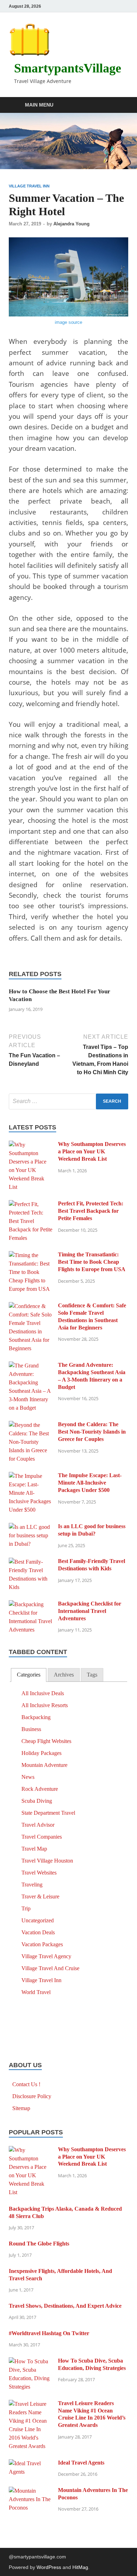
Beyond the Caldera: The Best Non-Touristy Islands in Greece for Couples (92, 1432)
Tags (92, 1675)
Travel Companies (42, 1837)
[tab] (29, 1675)
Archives (64, 1675)
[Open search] (119, 105)
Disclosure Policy (32, 2096)
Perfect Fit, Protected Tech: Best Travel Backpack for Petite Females (91, 1211)
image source (68, 322)
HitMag (80, 2567)
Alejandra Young (71, 224)
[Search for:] (68, 1101)
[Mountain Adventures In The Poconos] (31, 2491)
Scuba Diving (37, 1801)
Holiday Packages (41, 1753)
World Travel (36, 1992)
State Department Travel (48, 1813)
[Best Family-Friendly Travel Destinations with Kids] (31, 1562)
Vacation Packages (42, 1944)
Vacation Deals (38, 1932)
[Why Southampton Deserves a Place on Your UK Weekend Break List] (31, 1145)
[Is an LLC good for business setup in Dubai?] (31, 1527)
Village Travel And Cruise (50, 1968)
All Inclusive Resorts (45, 1705)
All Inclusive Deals (43, 1693)
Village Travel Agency (46, 1956)
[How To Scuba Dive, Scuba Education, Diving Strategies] (31, 2361)
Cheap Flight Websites (46, 1741)
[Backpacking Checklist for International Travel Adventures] (31, 1604)
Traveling (32, 1885)
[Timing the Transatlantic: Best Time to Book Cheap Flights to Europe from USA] (31, 1255)
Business (31, 1729)
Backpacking (36, 1717)
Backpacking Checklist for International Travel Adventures (90, 1611)
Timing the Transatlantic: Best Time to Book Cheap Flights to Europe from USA (92, 1262)
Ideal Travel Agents (81, 2463)
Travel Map (34, 1849)
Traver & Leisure (40, 1896)
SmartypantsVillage (68, 68)
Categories (29, 1675)
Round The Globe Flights (39, 2244)
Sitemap (21, 2108)
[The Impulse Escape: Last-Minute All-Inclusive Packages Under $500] (31, 1476)
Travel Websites (39, 1873)
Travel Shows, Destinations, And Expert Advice (65, 2306)
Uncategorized (38, 1920)
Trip (26, 1908)
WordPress (49, 2567)
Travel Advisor (38, 1825)
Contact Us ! (26, 2084)
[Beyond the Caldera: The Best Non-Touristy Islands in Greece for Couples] (31, 1425)
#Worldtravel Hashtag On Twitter (49, 2333)
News (28, 1777)
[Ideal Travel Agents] (31, 2463)
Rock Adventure (40, 1789)
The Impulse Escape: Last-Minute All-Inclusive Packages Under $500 (90, 1483)
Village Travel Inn (29, 186)
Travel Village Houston (47, 1861)
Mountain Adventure (44, 1765)
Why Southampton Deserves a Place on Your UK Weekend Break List (92, 1151)
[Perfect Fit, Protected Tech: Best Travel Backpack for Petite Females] (31, 1204)
